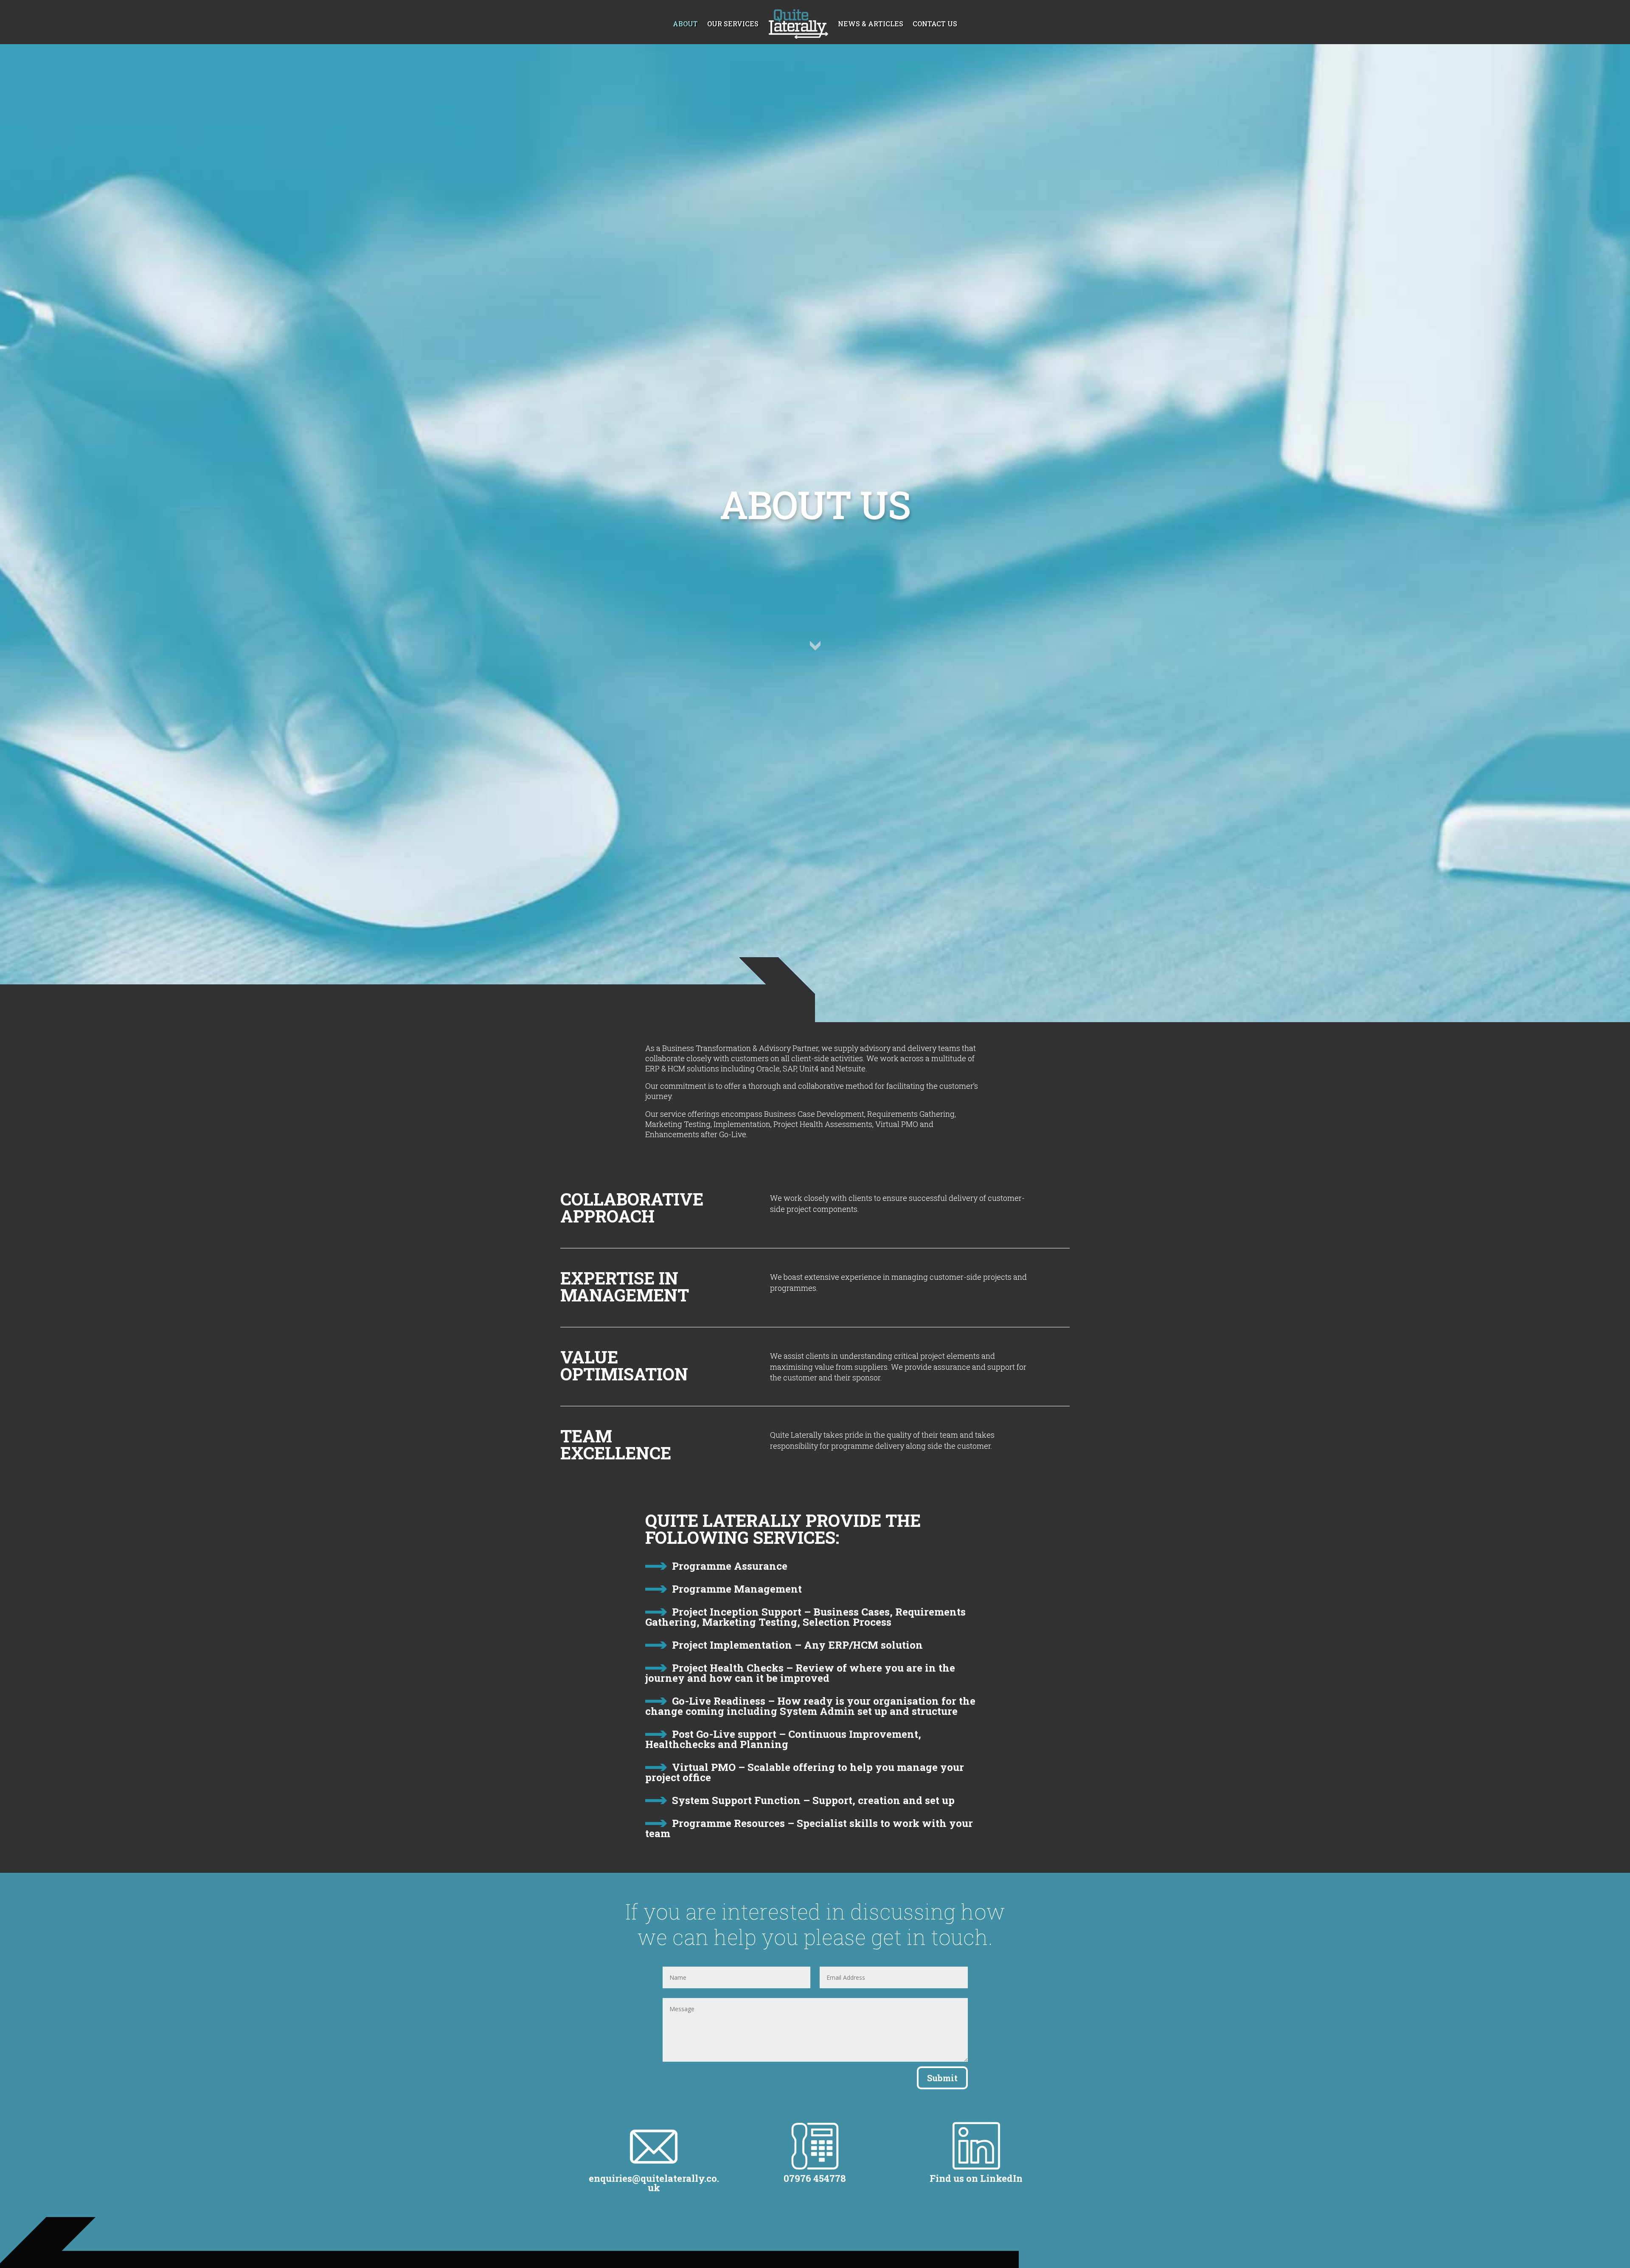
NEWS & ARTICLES (871, 24)
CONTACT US (935, 24)
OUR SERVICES (733, 24)
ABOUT (685, 24)
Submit (942, 2078)
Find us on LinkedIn (976, 2178)
